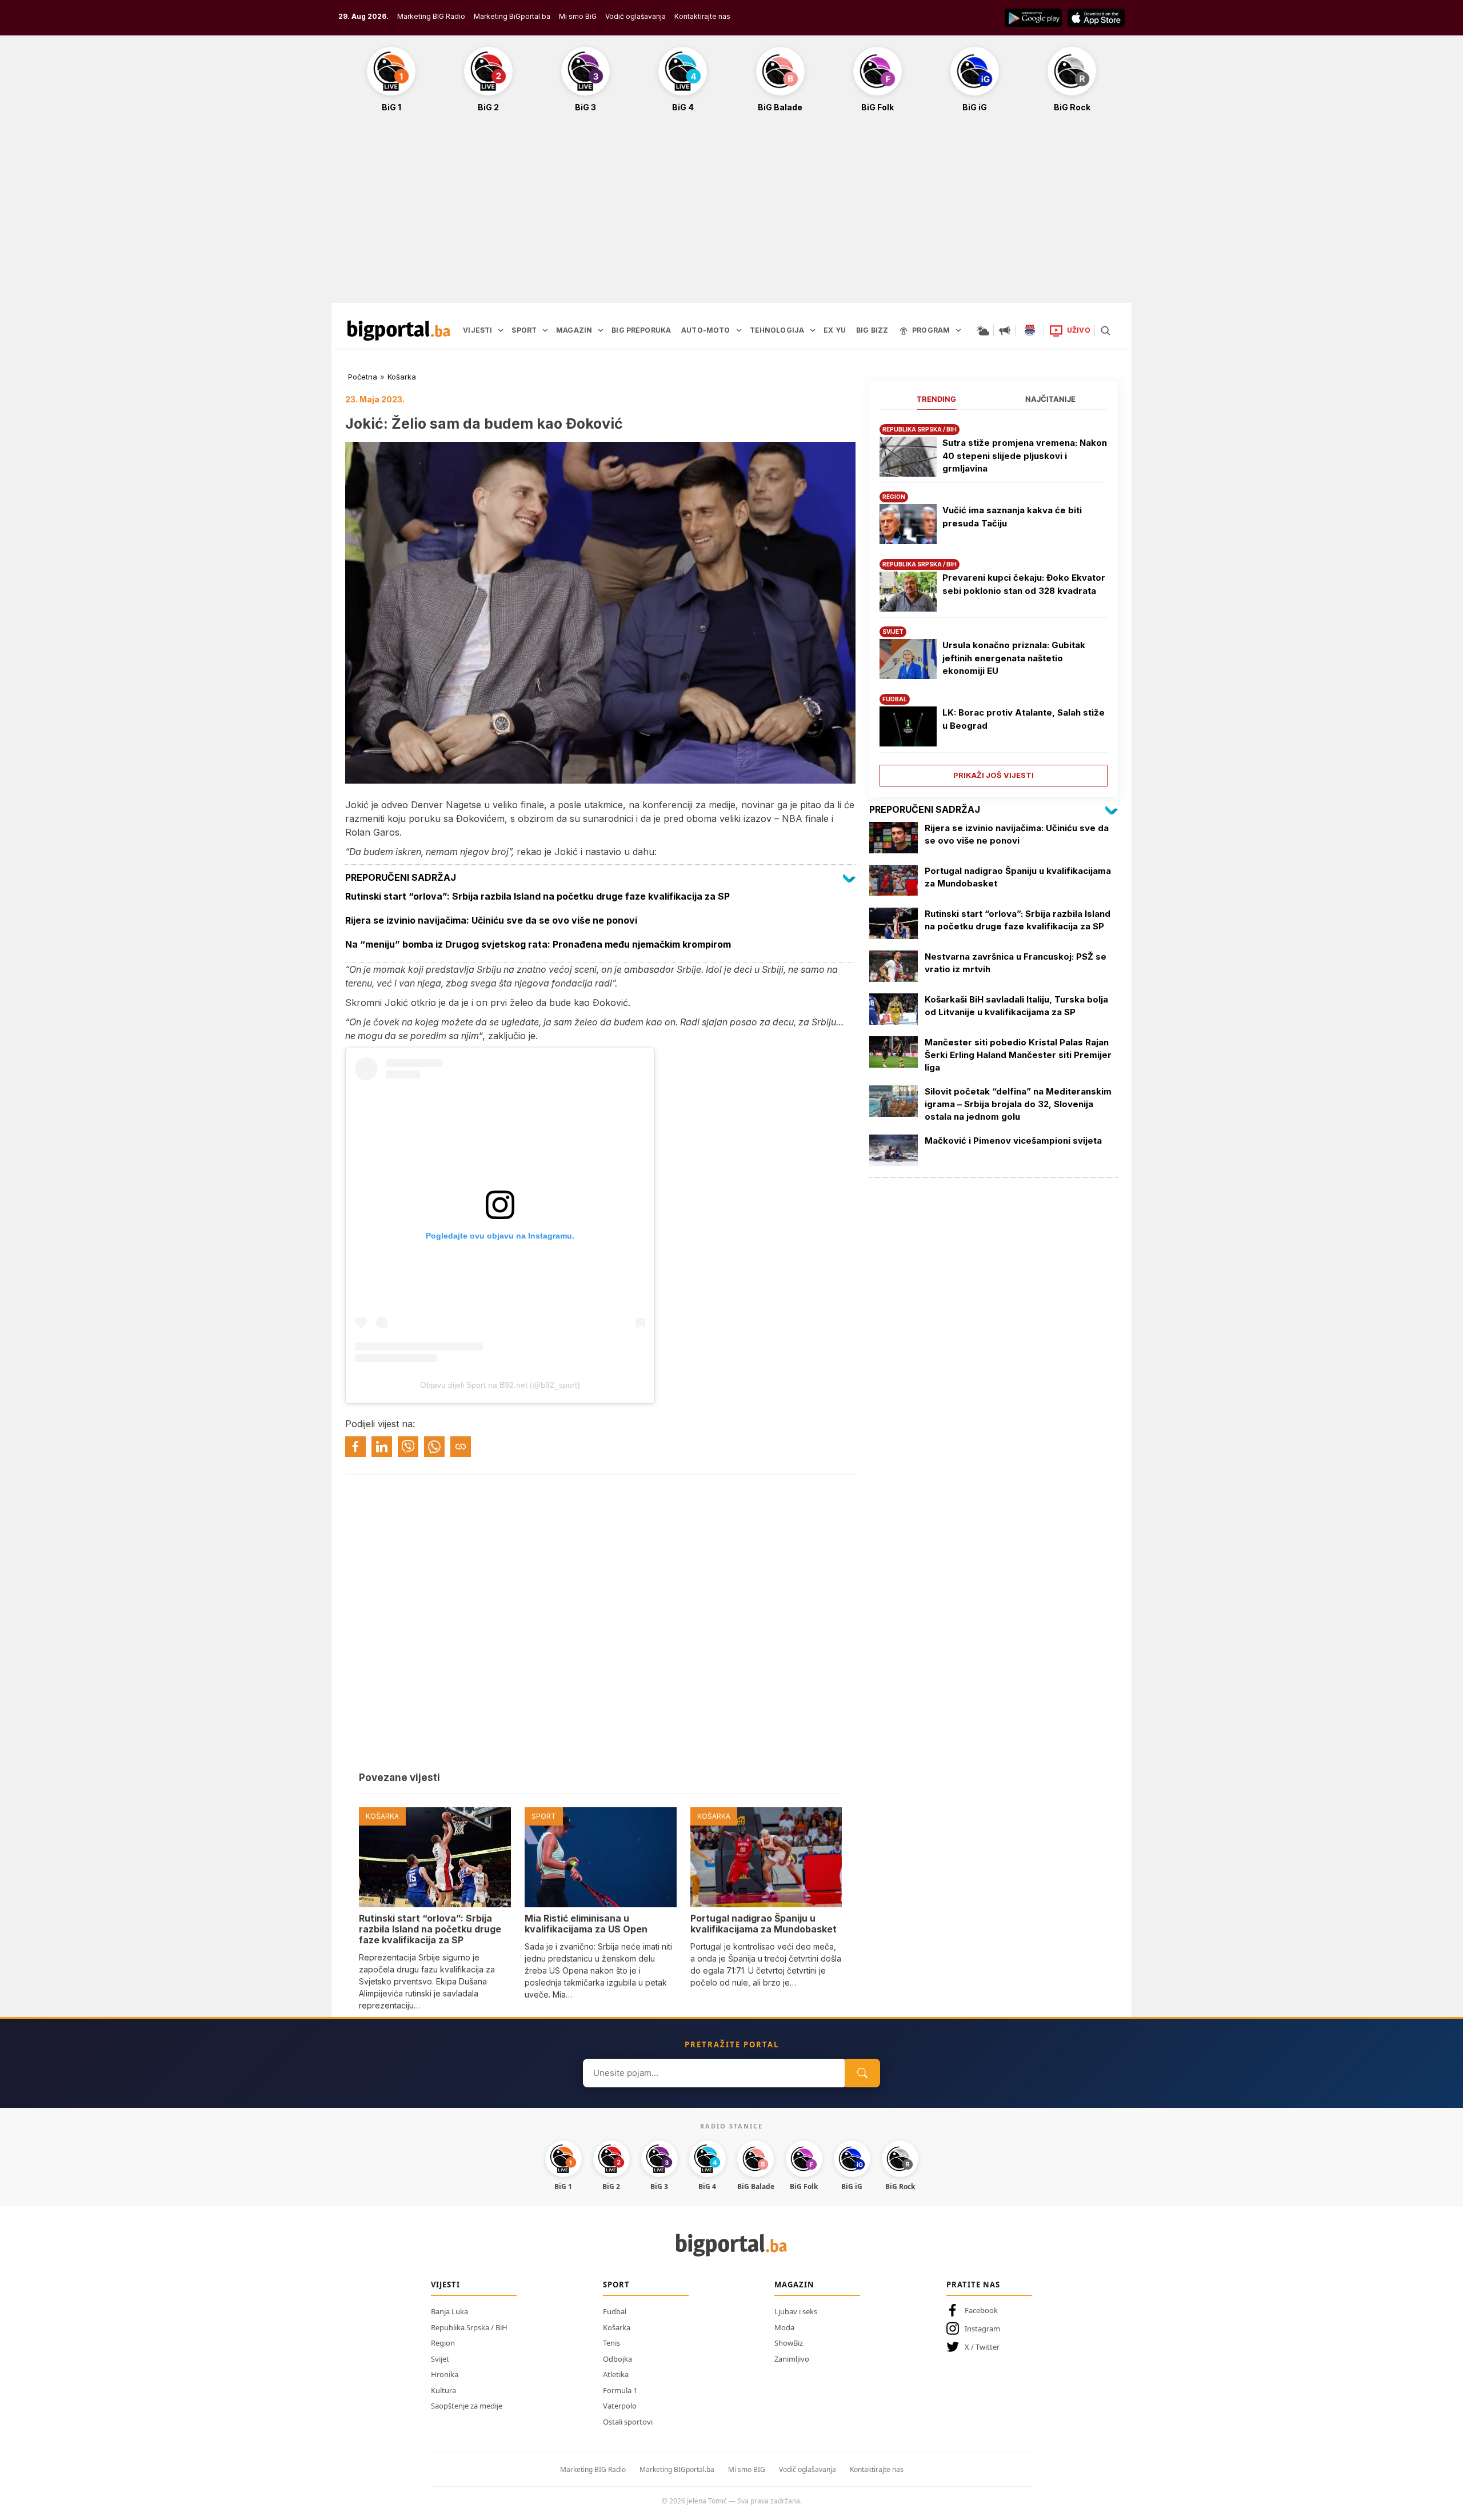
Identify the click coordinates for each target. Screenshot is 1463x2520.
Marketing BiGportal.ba (512, 16)
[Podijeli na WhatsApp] (434, 1447)
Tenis (611, 2343)
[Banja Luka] (1030, 330)
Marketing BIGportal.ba (677, 2469)
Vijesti (445, 2285)
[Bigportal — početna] (399, 330)
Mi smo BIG (747, 2469)
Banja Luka (449, 2311)
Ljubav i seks (796, 2311)
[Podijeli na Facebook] (355, 1447)
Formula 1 (620, 2390)
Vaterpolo (620, 2406)
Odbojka (617, 2359)
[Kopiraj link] (461, 1447)
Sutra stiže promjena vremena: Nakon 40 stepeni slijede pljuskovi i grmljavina (1025, 456)
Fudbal (615, 2311)
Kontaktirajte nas (702, 16)
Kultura (443, 2390)
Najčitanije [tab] (1050, 399)
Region (443, 2343)
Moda (784, 2327)
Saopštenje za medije (467, 2406)
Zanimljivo (792, 2359)
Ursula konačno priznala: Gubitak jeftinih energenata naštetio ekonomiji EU (1014, 658)
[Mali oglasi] (1005, 330)
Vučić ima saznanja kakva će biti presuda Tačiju (1012, 517)
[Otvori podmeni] (501, 330)
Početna (363, 377)
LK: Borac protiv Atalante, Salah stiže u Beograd (1024, 719)
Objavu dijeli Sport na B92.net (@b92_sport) (500, 1385)
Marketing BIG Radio (431, 16)
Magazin (794, 2285)
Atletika (616, 2374)
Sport (616, 2285)
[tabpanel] (994, 601)
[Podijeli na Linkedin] (382, 1447)
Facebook (981, 2310)
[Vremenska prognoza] (983, 330)
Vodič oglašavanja (635, 16)
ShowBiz (789, 2343)
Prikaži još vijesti (994, 775)
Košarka (402, 377)
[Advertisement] (731, 214)
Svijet (440, 2359)
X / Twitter (982, 2347)
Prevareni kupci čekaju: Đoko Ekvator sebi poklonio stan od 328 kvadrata (1024, 584)
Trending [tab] (936, 399)
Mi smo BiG (578, 16)
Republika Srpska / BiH (469, 2327)
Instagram (982, 2329)
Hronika (445, 2374)
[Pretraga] (1105, 330)
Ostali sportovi (628, 2422)
